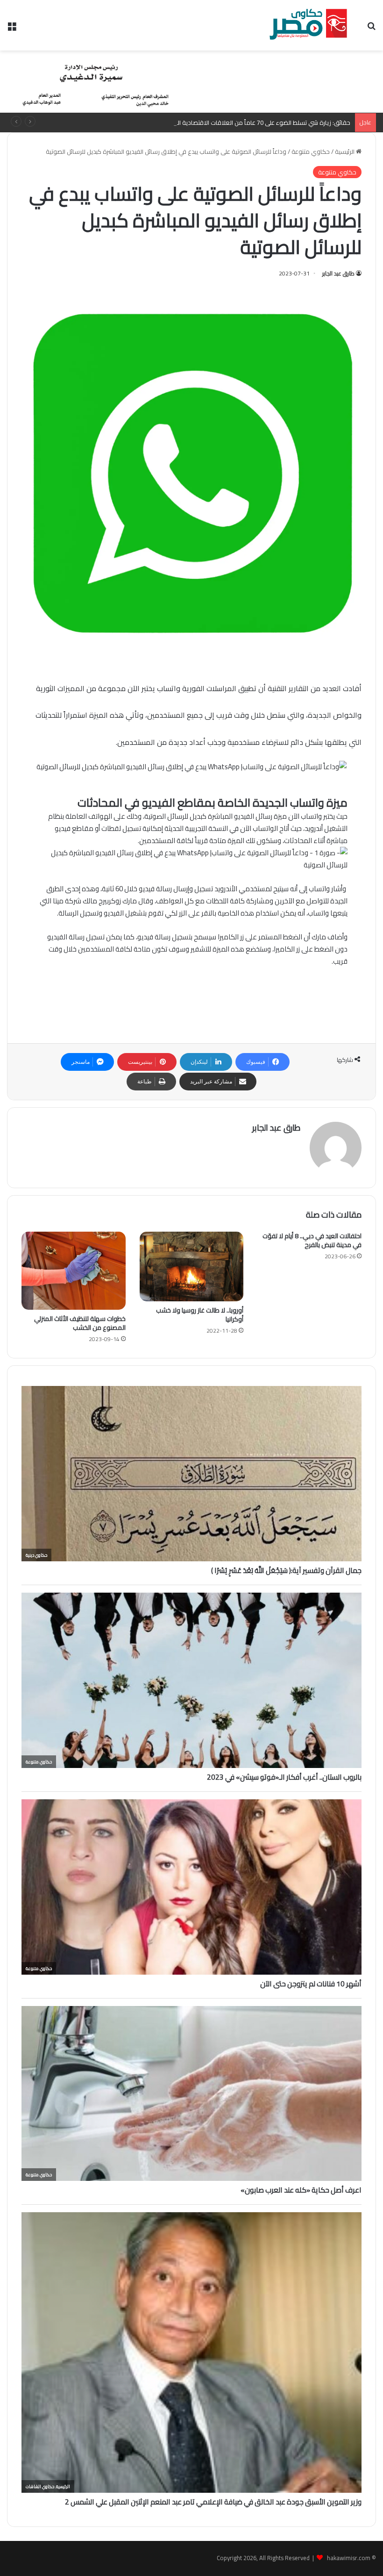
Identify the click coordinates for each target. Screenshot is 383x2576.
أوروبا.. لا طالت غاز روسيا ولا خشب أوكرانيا (200, 1315)
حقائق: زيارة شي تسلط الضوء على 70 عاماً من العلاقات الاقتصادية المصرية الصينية (246, 123)
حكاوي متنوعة (311, 152)
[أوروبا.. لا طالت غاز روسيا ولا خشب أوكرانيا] (192, 1266)
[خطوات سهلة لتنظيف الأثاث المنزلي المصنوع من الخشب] (74, 1271)
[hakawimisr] (308, 25)
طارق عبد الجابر (338, 273)
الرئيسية (345, 152)
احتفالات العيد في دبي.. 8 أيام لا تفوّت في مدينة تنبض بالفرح (312, 1240)
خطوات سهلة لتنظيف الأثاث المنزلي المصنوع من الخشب (80, 1323)
